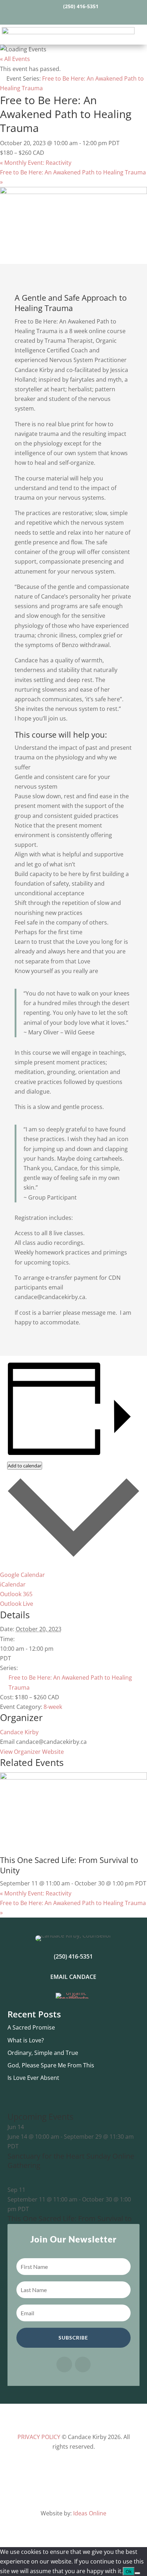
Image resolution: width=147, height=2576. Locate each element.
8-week (53, 1707)
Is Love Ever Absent (33, 2078)
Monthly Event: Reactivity (36, 163)
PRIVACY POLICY (39, 2437)
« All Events (15, 59)
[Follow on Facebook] (67, 17)
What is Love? (26, 2040)
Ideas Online (90, 2513)
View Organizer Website (32, 1752)
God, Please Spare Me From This (51, 2065)
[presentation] (73, 1777)
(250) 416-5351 (81, 6)
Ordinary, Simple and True (43, 2053)
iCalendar (13, 1584)
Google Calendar (22, 1575)
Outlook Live (17, 1604)
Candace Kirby (19, 1732)
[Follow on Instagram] (80, 17)
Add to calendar (25, 1466)
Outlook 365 (16, 1594)
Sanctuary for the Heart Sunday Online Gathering (71, 2161)
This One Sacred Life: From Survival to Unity (69, 1865)
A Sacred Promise (31, 2027)
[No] (137, 2573)
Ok (129, 2571)
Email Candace (73, 1977)
